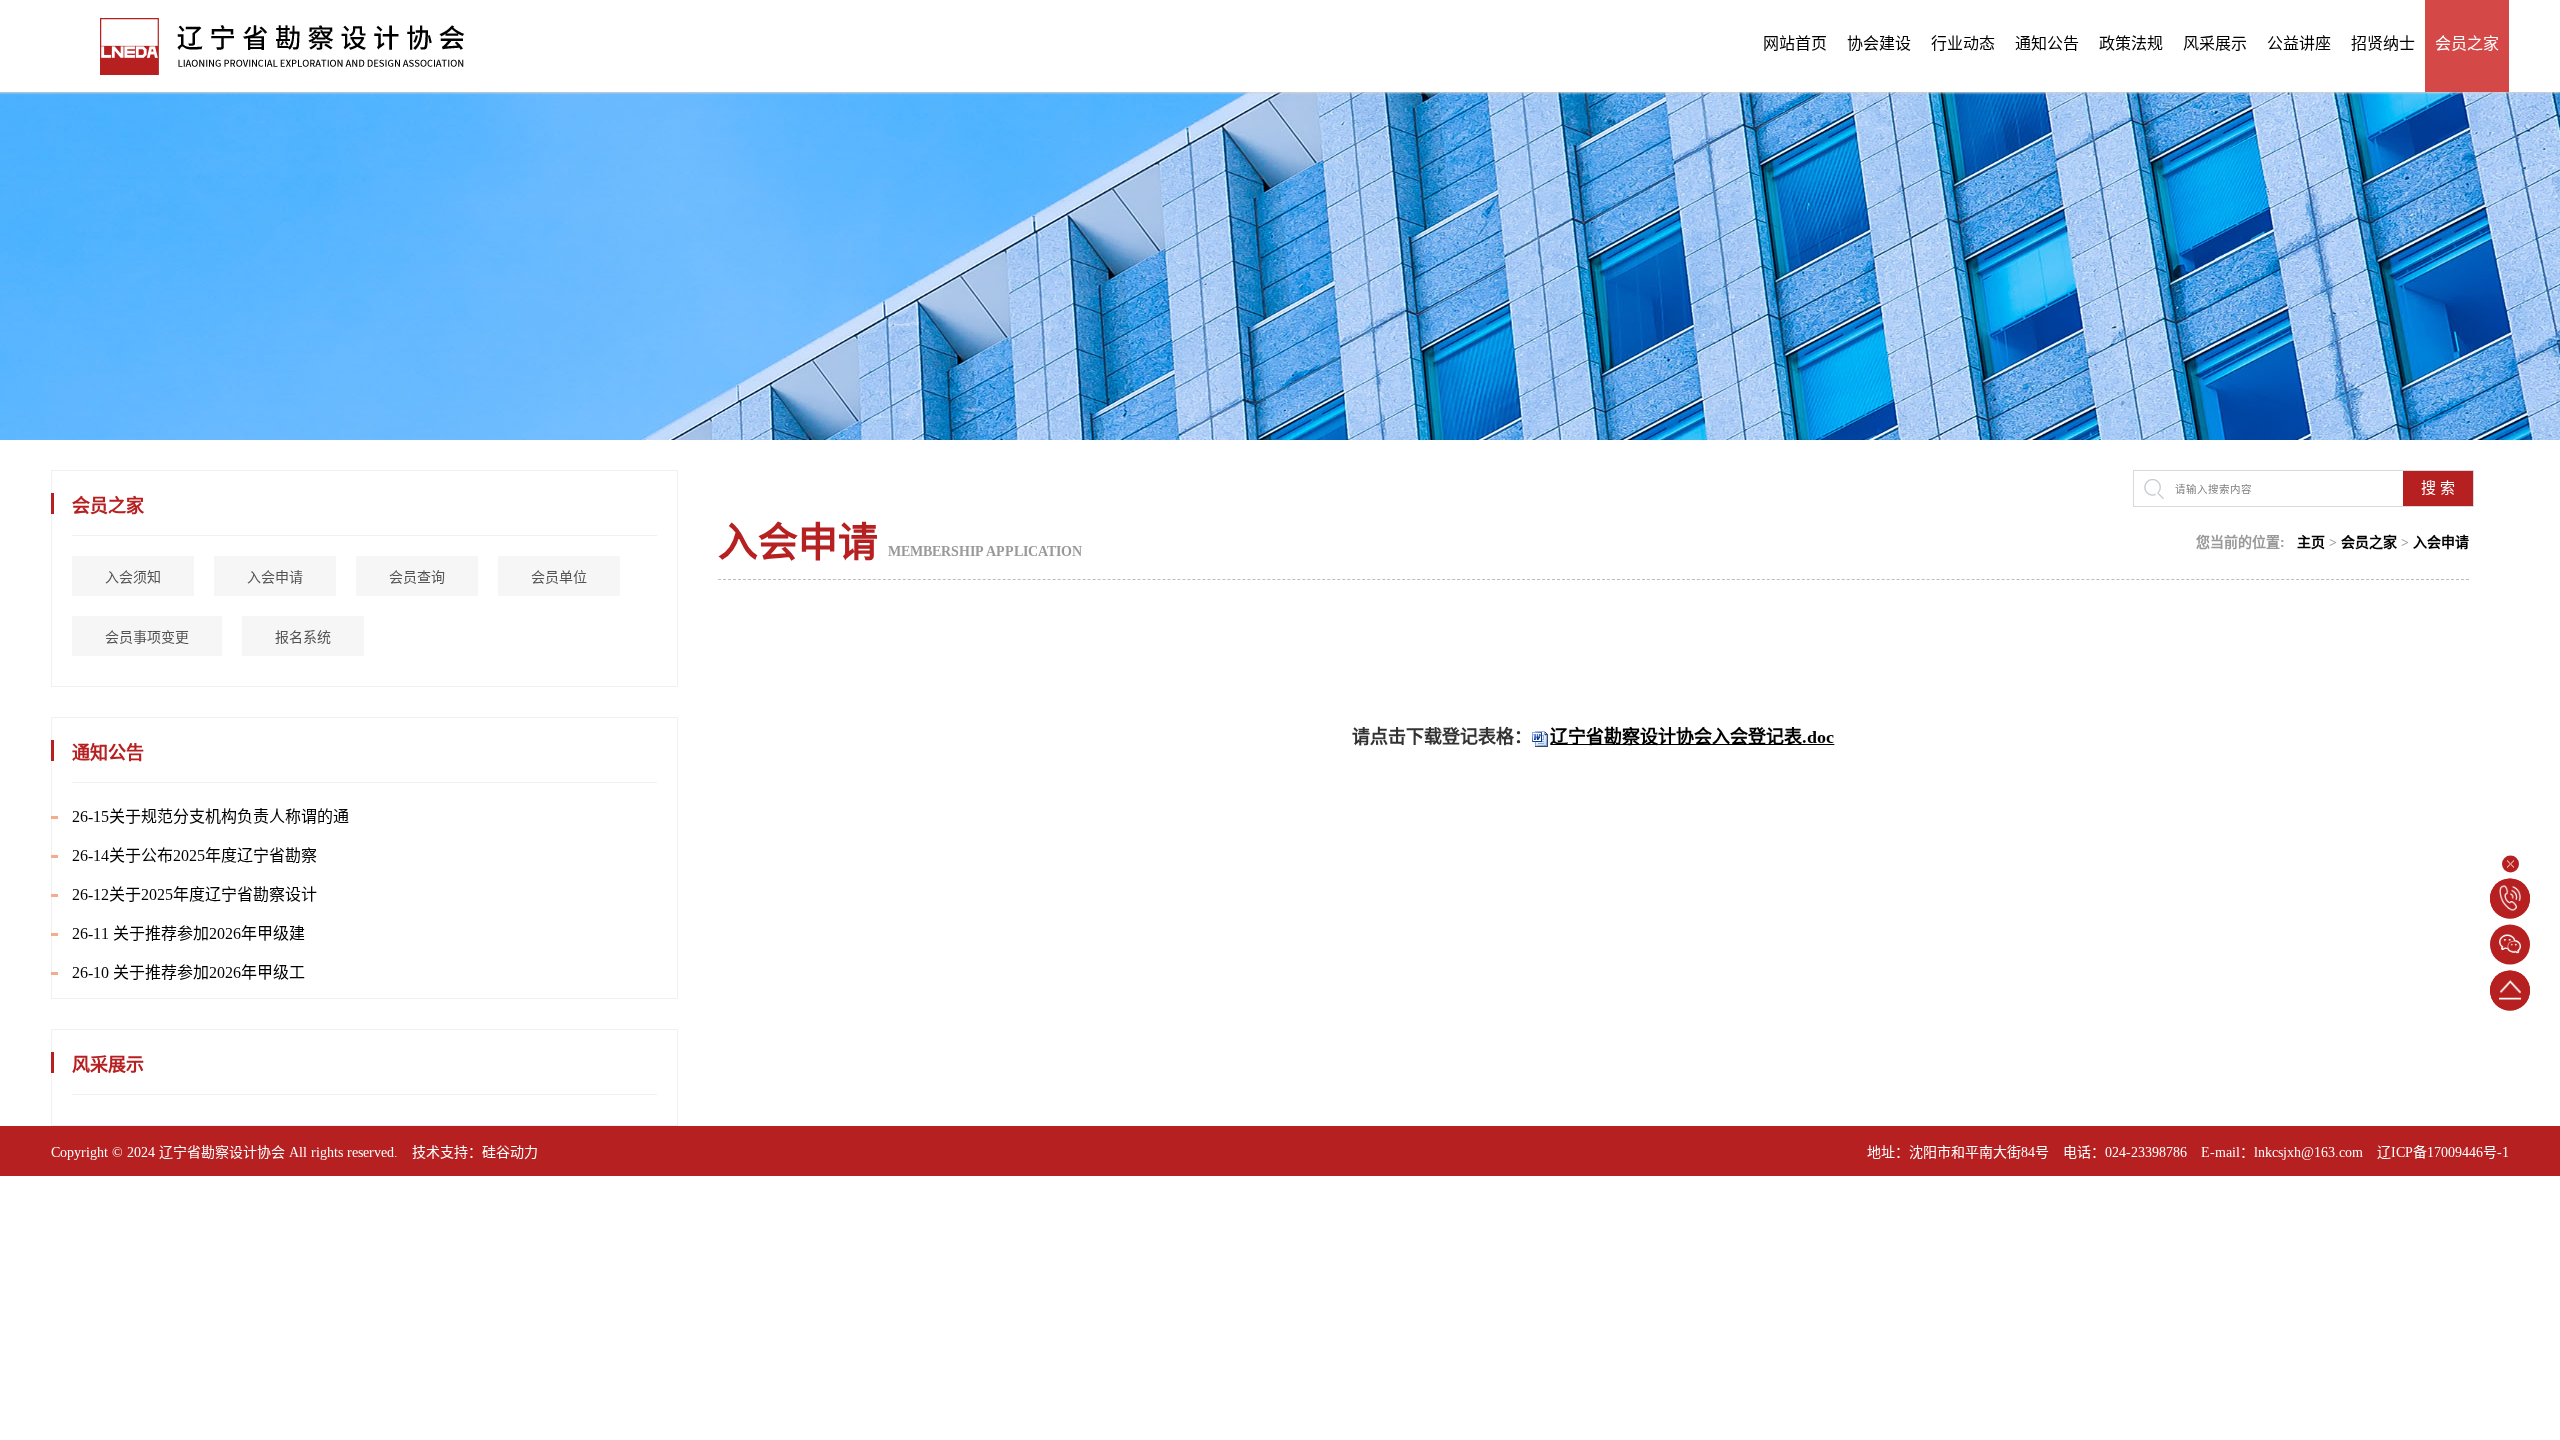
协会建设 (1879, 43)
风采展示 (2215, 43)
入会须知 (133, 577)
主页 (2311, 542)
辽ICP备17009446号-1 (2443, 1152)
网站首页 (1795, 43)
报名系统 (303, 637)
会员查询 (417, 577)
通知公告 (2047, 43)
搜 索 (2438, 488)
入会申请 (275, 577)
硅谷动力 (510, 1152)
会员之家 (2467, 43)
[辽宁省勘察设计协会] (258, 44)
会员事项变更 (147, 637)
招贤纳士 (2383, 43)
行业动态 (1963, 43)
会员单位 (559, 577)
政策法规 (2131, 43)
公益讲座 (2299, 43)
